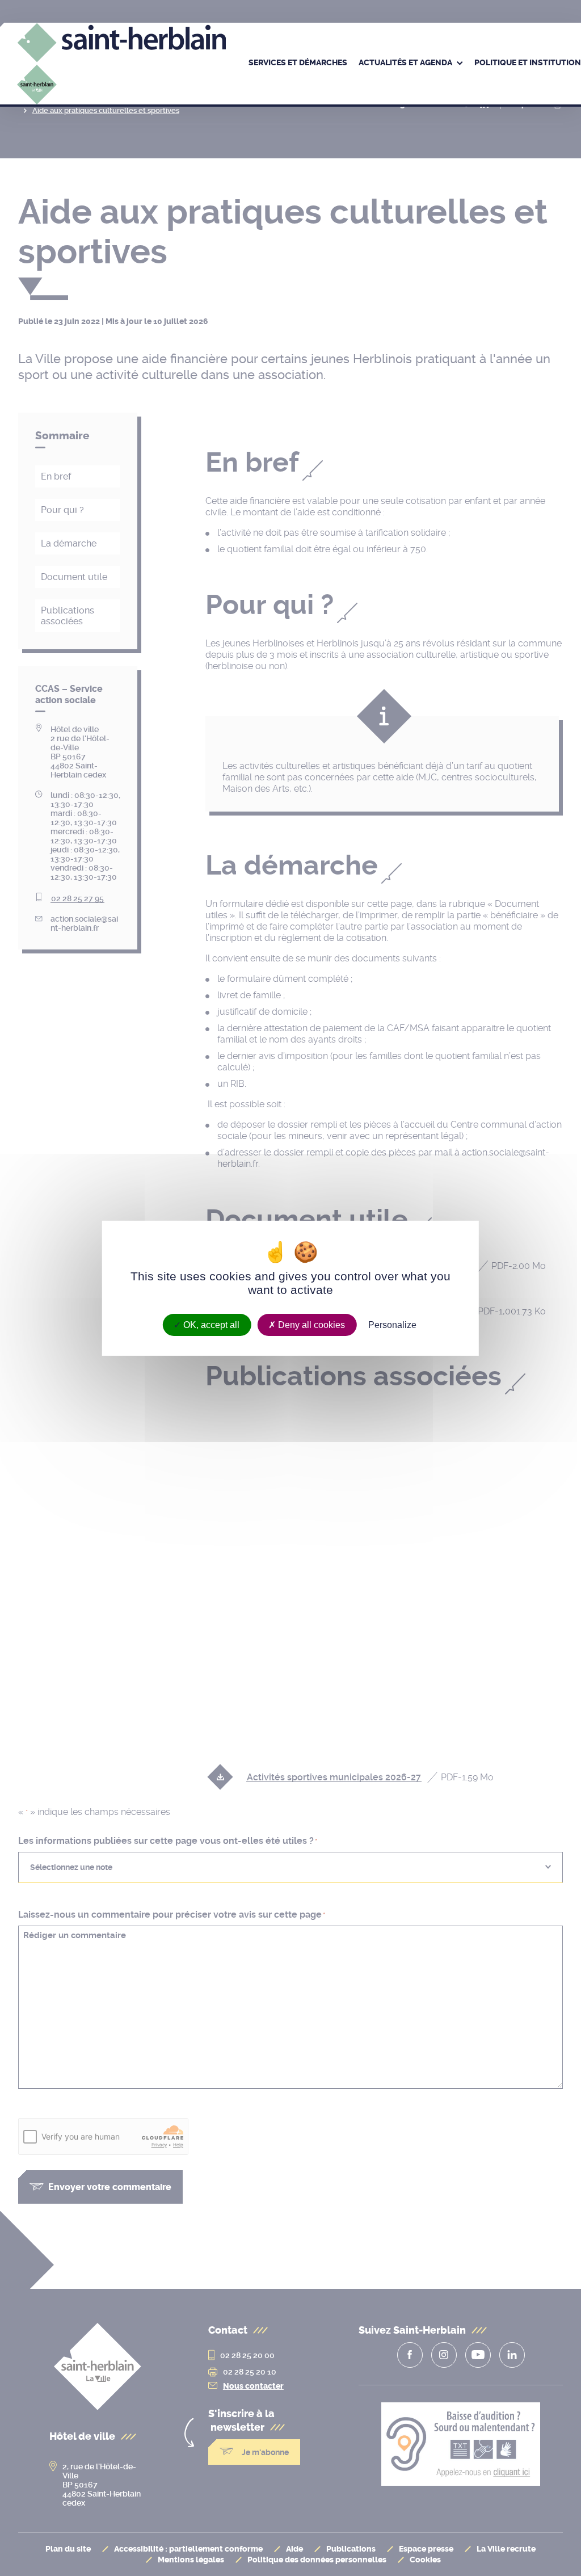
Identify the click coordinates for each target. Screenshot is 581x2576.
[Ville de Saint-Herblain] (121, 79)
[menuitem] (298, 64)
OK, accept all (210, 1324)
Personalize (392, 1324)
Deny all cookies (310, 1324)
